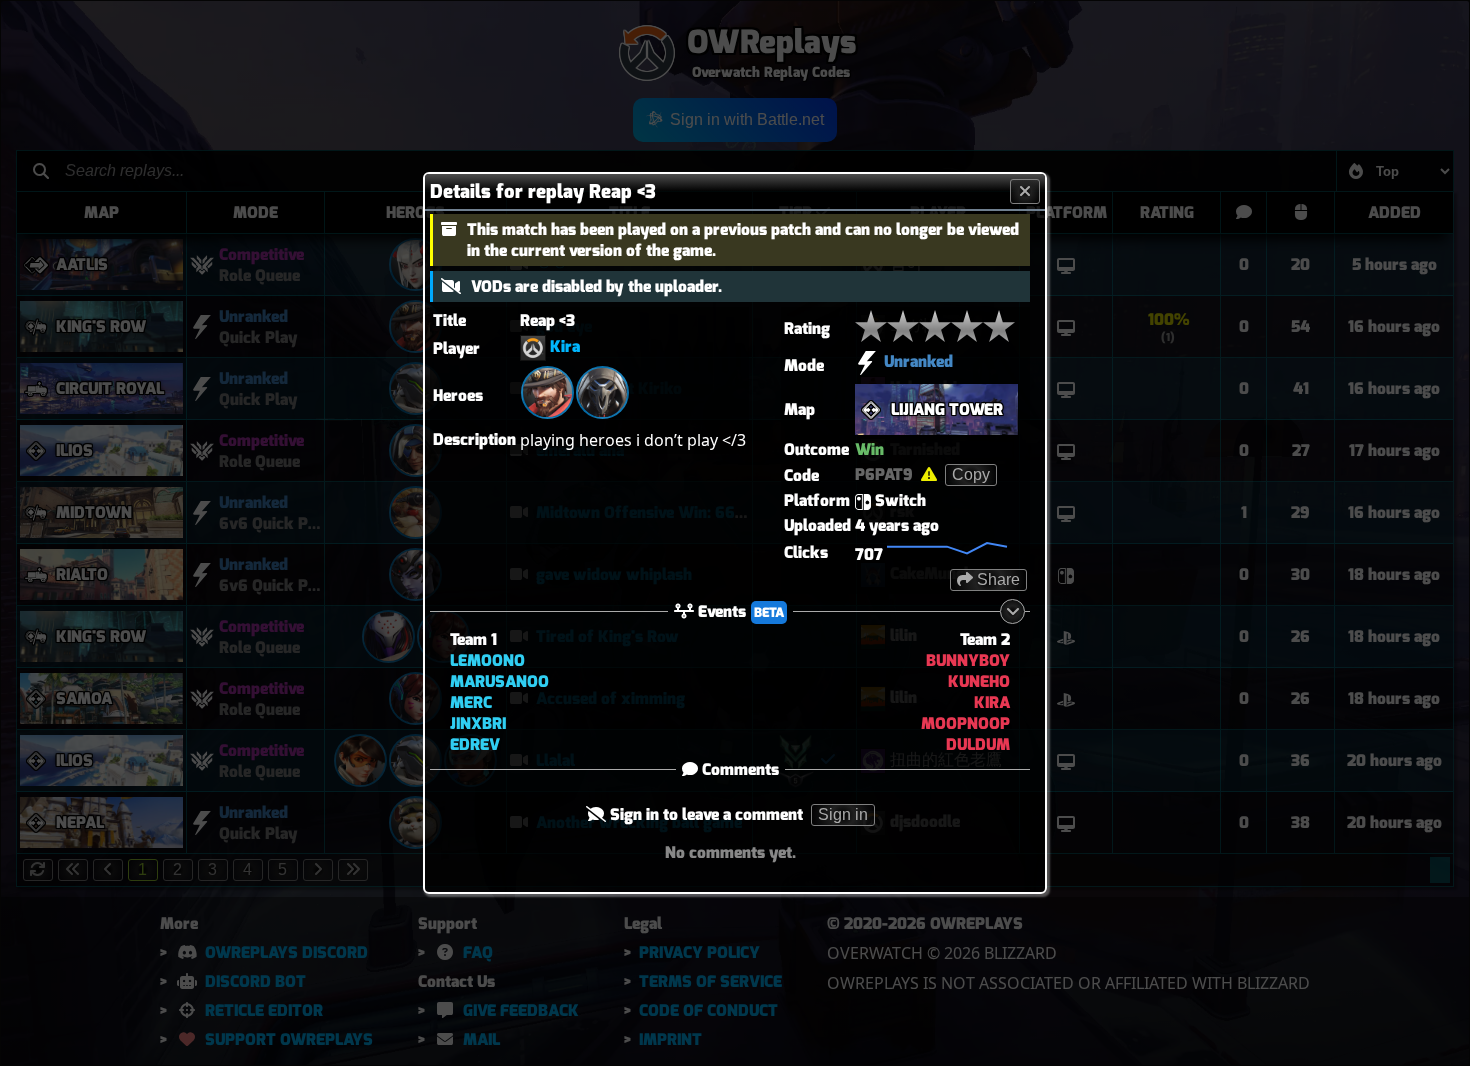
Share (996, 579)
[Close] (1025, 191)
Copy (971, 474)
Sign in (843, 814)
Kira (565, 346)
